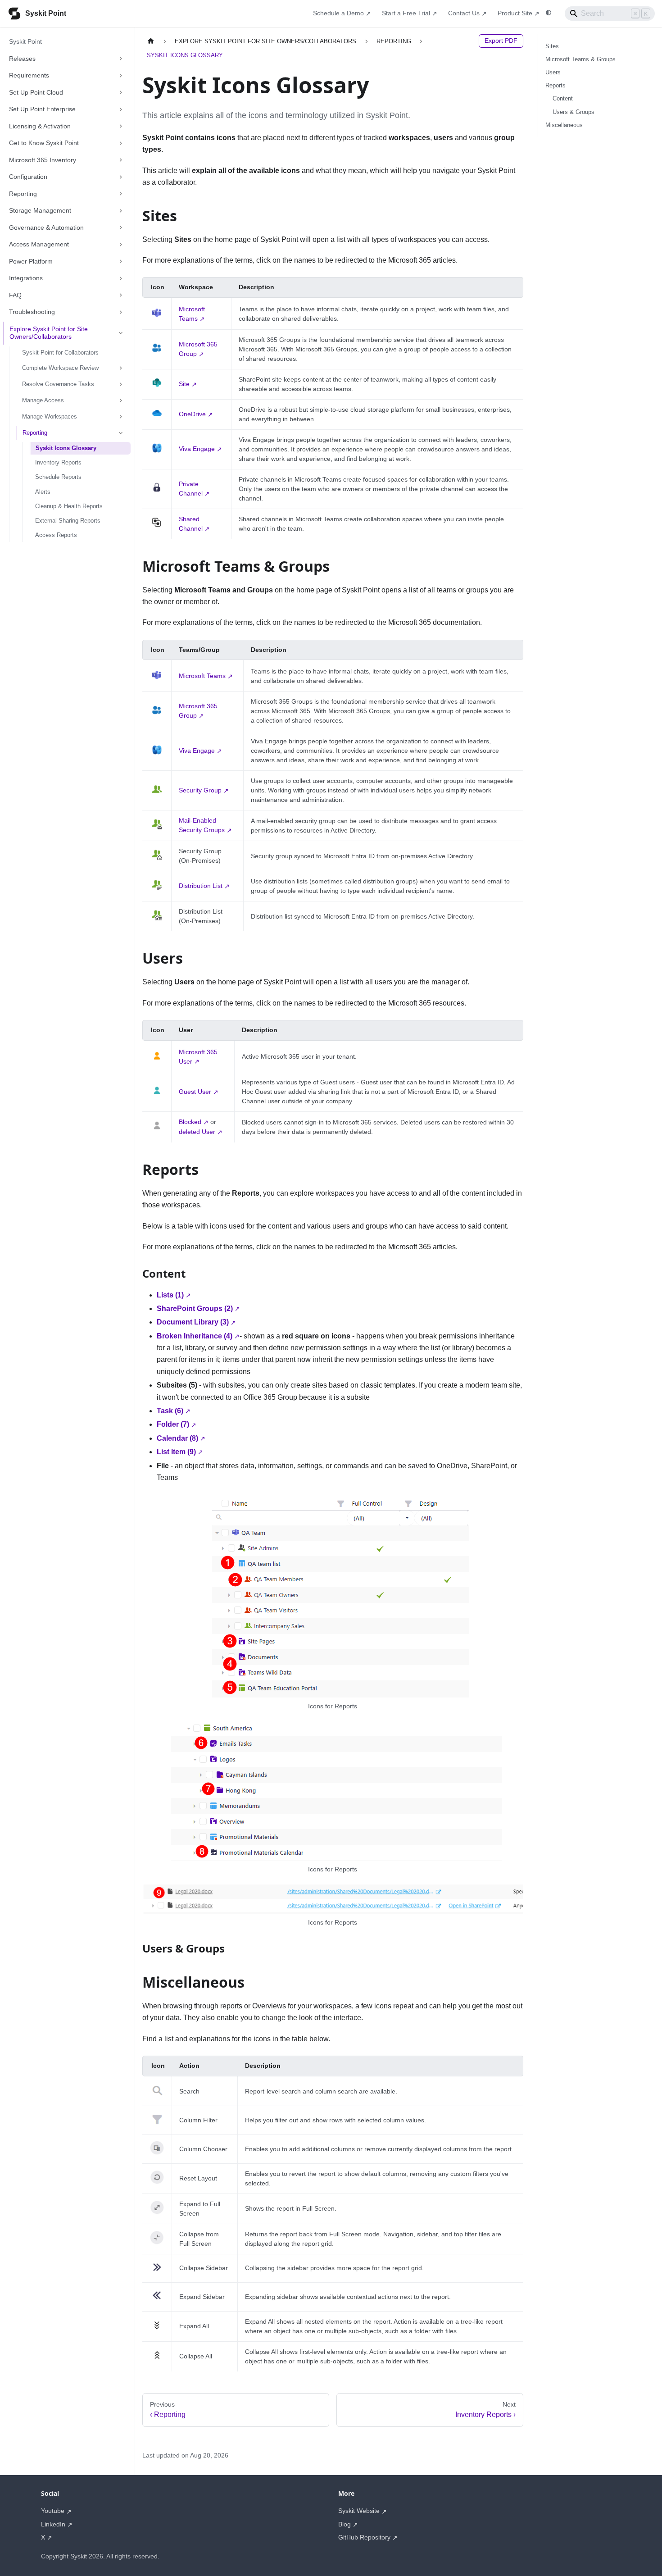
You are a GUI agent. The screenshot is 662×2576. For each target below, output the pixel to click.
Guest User (195, 1092)
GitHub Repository (364, 2537)
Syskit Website (359, 2511)
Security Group (200, 790)
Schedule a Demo (338, 13)
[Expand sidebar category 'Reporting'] (121, 194)
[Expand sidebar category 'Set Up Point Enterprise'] (121, 109)
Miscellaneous (564, 125)
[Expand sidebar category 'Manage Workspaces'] (121, 417)
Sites (552, 46)
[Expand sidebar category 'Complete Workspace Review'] (121, 368)
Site (184, 384)
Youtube (53, 2511)
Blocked (190, 1122)
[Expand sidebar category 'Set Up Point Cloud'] (121, 93)
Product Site (515, 13)
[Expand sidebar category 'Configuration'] (121, 177)
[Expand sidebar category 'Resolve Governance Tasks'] (121, 384)
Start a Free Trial (406, 13)
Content (563, 98)
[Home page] (151, 41)
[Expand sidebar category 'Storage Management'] (121, 211)
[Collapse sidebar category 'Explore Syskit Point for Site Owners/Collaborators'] (121, 333)
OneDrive (192, 414)
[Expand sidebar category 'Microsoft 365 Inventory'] (121, 160)
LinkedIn (53, 2524)
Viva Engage (197, 449)
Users (553, 72)
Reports (555, 85)
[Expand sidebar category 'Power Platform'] (121, 262)
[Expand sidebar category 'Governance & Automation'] (121, 228)
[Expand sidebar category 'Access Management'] (121, 245)
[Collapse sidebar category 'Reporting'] (121, 433)
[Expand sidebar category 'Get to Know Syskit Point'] (121, 143)
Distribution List (201, 886)
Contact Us (464, 13)
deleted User (197, 1132)
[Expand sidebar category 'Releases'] (121, 59)
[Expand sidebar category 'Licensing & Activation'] (121, 127)
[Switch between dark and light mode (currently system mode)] (549, 13)
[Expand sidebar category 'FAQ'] (121, 296)
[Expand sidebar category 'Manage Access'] (121, 401)
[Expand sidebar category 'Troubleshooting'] (121, 312)
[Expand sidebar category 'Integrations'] (121, 278)
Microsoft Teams (202, 676)
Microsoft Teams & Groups (580, 59)
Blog (345, 2524)
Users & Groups (574, 112)
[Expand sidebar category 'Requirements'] (121, 76)
